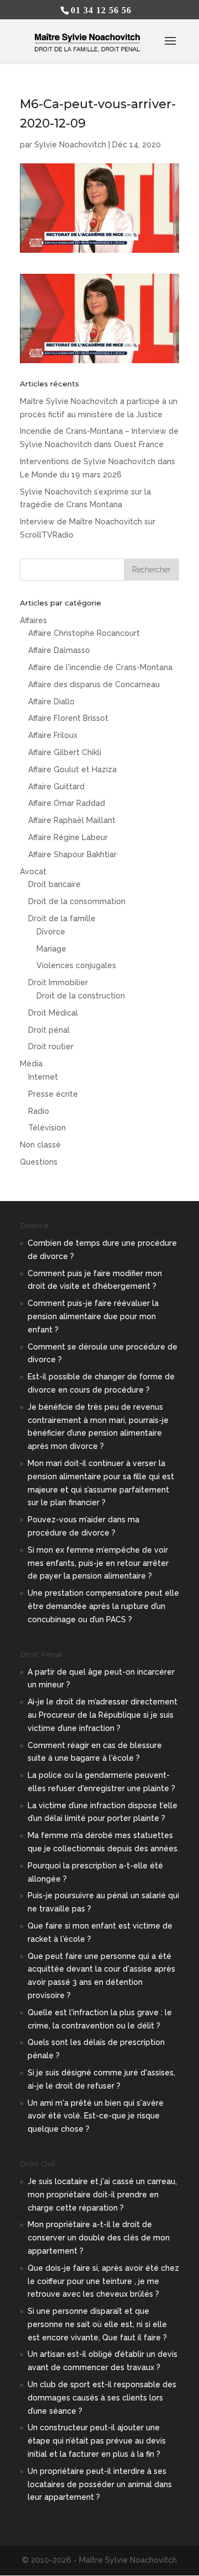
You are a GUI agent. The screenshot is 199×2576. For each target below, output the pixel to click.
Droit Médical (53, 1013)
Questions (39, 1162)
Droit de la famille (62, 918)
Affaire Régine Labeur (68, 837)
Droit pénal (49, 1030)
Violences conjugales (76, 965)
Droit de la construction (81, 996)
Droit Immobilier (58, 982)
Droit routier (51, 1047)
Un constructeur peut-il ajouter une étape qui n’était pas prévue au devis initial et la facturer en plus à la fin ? (97, 2441)
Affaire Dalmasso (59, 650)
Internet (43, 1077)
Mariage (51, 949)
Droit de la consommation (77, 901)
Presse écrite (53, 1094)
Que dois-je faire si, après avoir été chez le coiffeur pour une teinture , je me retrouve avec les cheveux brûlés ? (103, 2281)
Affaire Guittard (56, 787)
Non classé (40, 1145)
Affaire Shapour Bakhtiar (72, 854)
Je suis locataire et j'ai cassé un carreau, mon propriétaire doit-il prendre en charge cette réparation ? (102, 2195)
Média (31, 1064)
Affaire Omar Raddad (67, 803)
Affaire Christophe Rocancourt (84, 633)
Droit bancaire (54, 884)
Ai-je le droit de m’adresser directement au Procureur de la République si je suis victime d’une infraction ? (103, 1715)
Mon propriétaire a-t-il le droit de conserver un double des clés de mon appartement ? (99, 2238)
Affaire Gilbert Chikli (65, 752)
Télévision (47, 1128)
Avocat (33, 872)
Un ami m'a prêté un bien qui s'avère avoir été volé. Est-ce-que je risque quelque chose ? (96, 2116)
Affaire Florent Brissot (68, 718)
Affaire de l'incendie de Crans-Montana (100, 667)
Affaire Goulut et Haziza (72, 769)
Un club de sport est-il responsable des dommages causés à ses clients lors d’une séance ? (102, 2398)
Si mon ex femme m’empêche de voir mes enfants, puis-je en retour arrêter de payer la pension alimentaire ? (98, 1563)
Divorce (51, 932)
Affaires (33, 620)
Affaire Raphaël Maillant (72, 820)
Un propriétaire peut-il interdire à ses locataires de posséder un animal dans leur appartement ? (100, 2484)
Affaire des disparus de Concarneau (94, 684)
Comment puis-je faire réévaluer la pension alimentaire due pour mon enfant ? (93, 1316)
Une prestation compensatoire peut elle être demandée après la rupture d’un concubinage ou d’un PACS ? (103, 1606)
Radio (39, 1111)
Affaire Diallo (51, 702)
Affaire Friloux (53, 735)
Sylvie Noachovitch (70, 145)
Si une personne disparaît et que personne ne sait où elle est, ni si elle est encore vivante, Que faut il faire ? (97, 2324)
